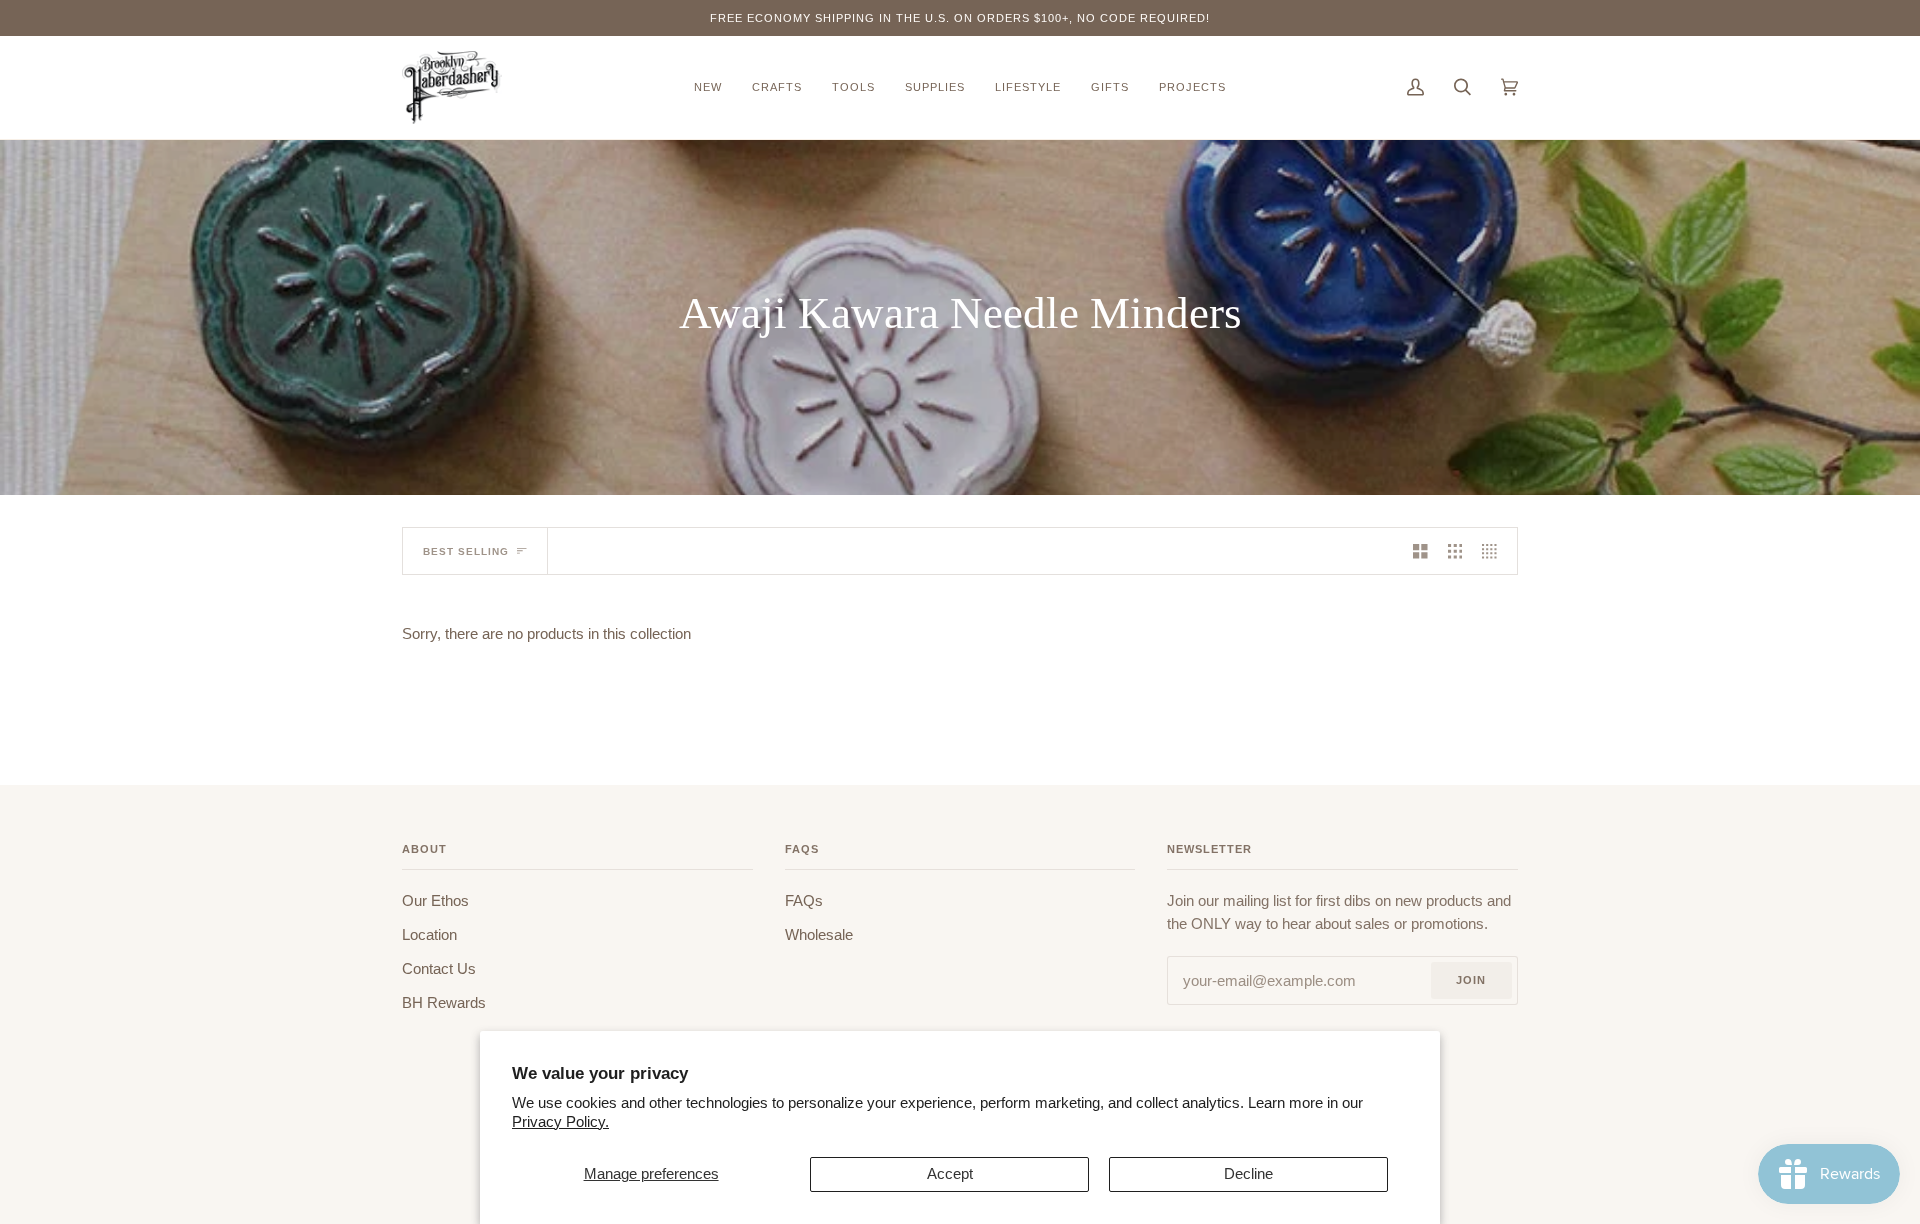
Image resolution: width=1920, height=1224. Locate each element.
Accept (950, 1174)
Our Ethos (435, 901)
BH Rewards (444, 1003)
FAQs (804, 901)
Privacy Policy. (560, 1122)
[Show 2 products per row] (1420, 551)
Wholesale (819, 935)
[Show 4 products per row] (1494, 551)
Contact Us (439, 969)
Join (1471, 980)
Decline (1248, 1174)
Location (429, 935)
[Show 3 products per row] (1455, 551)
